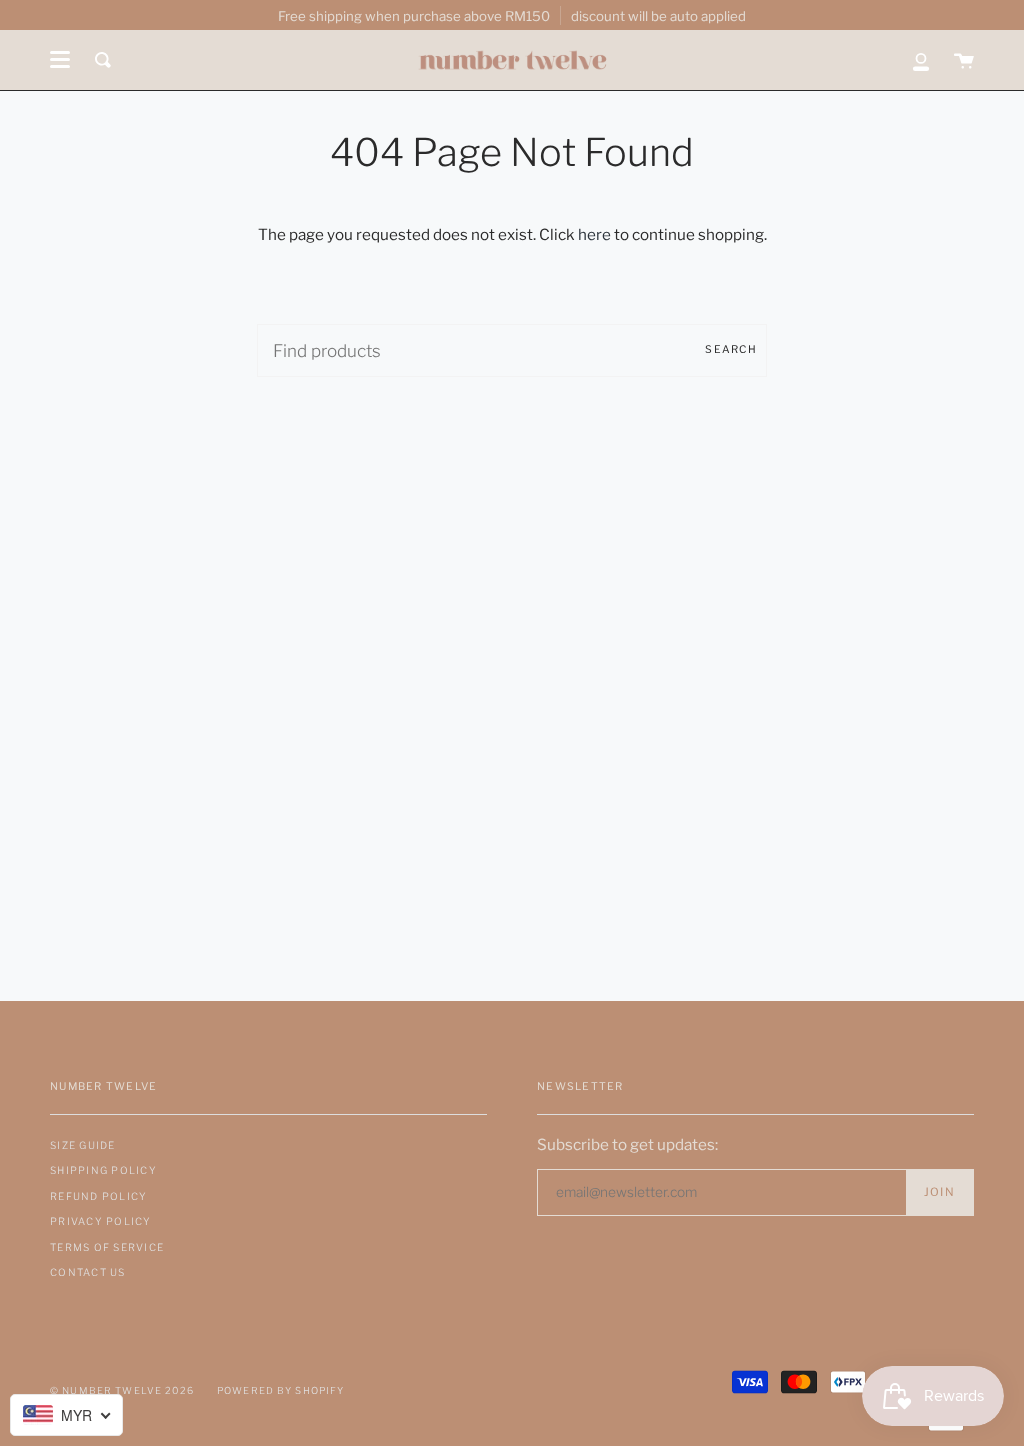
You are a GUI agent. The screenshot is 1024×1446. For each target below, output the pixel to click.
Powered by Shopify (281, 1390)
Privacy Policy (101, 1221)
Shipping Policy (103, 1170)
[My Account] (921, 60)
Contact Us (88, 1272)
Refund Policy (98, 1196)
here (594, 234)
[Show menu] (60, 60)
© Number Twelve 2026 (122, 1390)
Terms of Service (107, 1247)
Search (731, 349)
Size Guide (83, 1145)
